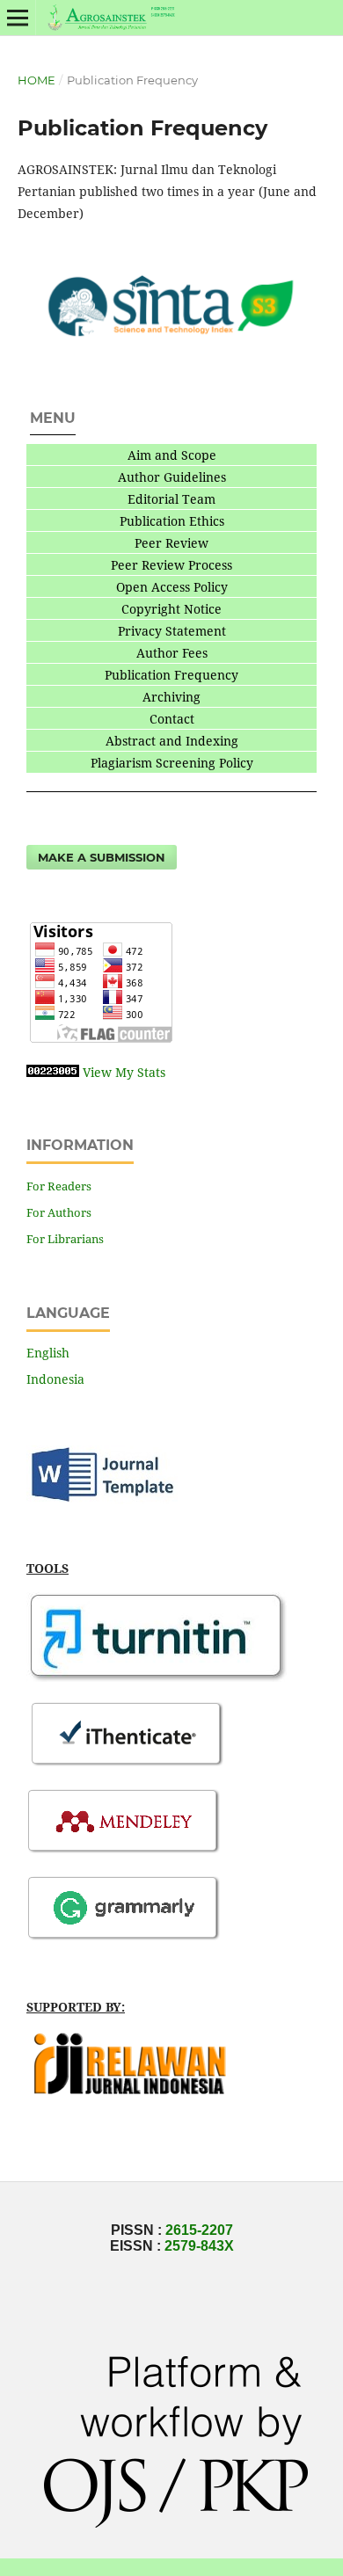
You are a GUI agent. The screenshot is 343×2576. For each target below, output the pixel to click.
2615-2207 (199, 2230)
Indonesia (55, 1379)
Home (36, 80)
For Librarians (65, 1239)
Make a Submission (102, 857)
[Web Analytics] (53, 1072)
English (48, 1353)
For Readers (59, 1186)
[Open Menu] (18, 18)
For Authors (59, 1212)
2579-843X (199, 2246)
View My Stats (124, 1072)
